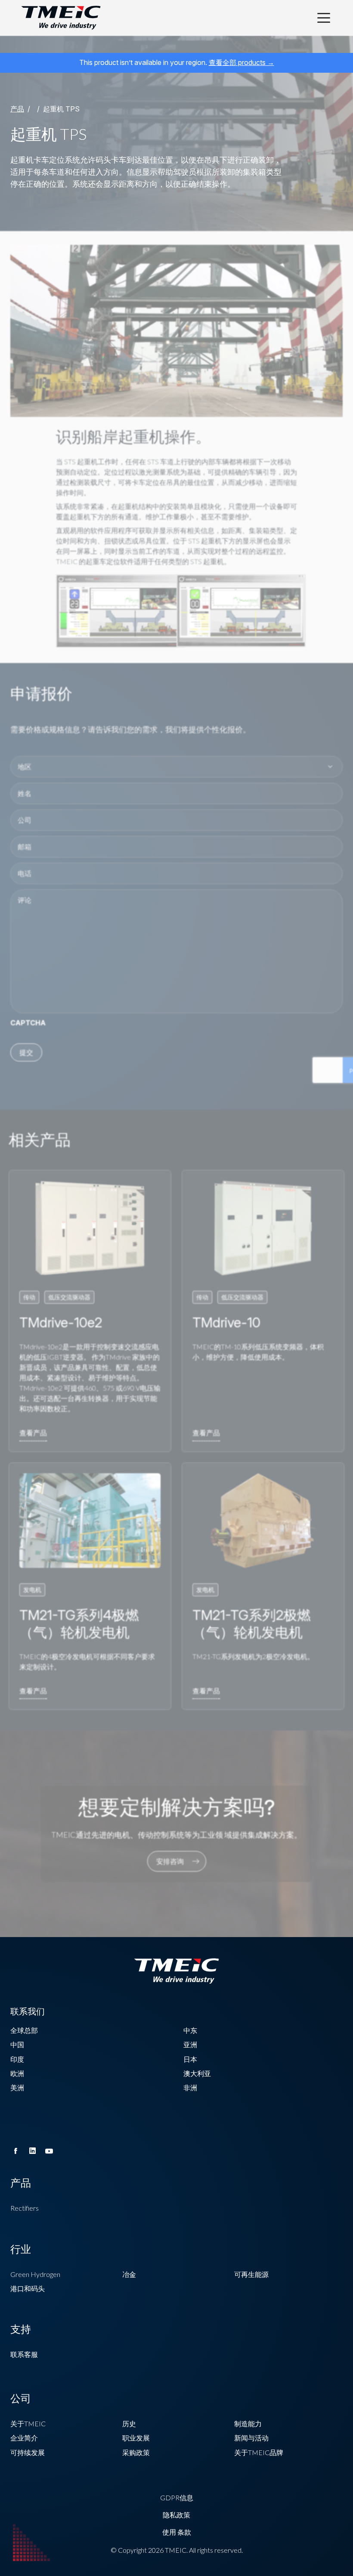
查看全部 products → (242, 62)
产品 (17, 109)
